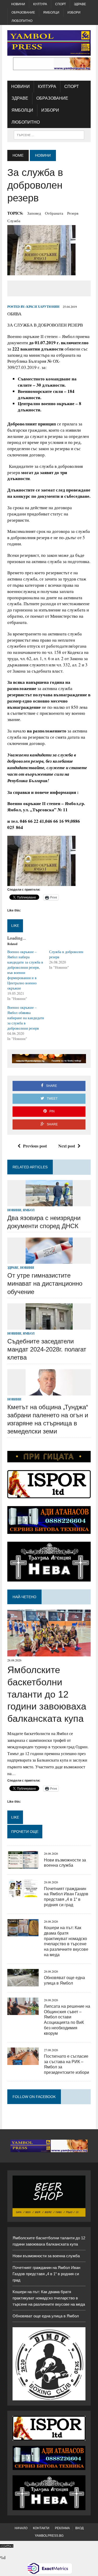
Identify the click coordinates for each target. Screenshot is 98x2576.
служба (14, 221)
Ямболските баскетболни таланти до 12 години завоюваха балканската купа (47, 1694)
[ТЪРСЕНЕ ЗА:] (49, 135)
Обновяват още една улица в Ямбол (46, 2316)
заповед (34, 213)
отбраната (54, 213)
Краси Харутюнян (43, 307)
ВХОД (79, 2528)
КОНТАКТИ (41, 2528)
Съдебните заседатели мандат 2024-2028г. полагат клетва (47, 1349)
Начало (21, 2528)
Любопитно (22, 21)
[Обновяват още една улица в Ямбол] (23, 1983)
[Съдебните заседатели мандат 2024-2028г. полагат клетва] (49, 1326)
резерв (73, 213)
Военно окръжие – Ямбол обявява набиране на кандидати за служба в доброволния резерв (26, 1018)
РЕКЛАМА (62, 2528)
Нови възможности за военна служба (46, 2256)
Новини (18, 4)
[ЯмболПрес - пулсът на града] (49, 43)
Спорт (60, 4)
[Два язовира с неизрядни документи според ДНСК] (49, 1203)
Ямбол (29, 1210)
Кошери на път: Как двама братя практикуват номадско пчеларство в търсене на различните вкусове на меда (49, 2298)
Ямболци (51, 12)
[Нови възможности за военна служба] (23, 1865)
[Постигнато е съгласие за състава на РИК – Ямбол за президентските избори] (23, 2061)
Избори (74, 12)
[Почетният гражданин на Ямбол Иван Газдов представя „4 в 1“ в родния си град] (23, 1894)
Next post (67, 1146)
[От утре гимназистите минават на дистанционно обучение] (49, 1260)
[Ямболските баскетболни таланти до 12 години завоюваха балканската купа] (49, 1653)
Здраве (80, 4)
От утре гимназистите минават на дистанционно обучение (45, 1283)
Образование (23, 12)
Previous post (35, 1146)
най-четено (24, 1597)
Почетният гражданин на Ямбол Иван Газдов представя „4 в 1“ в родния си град (46, 2274)
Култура (40, 4)
